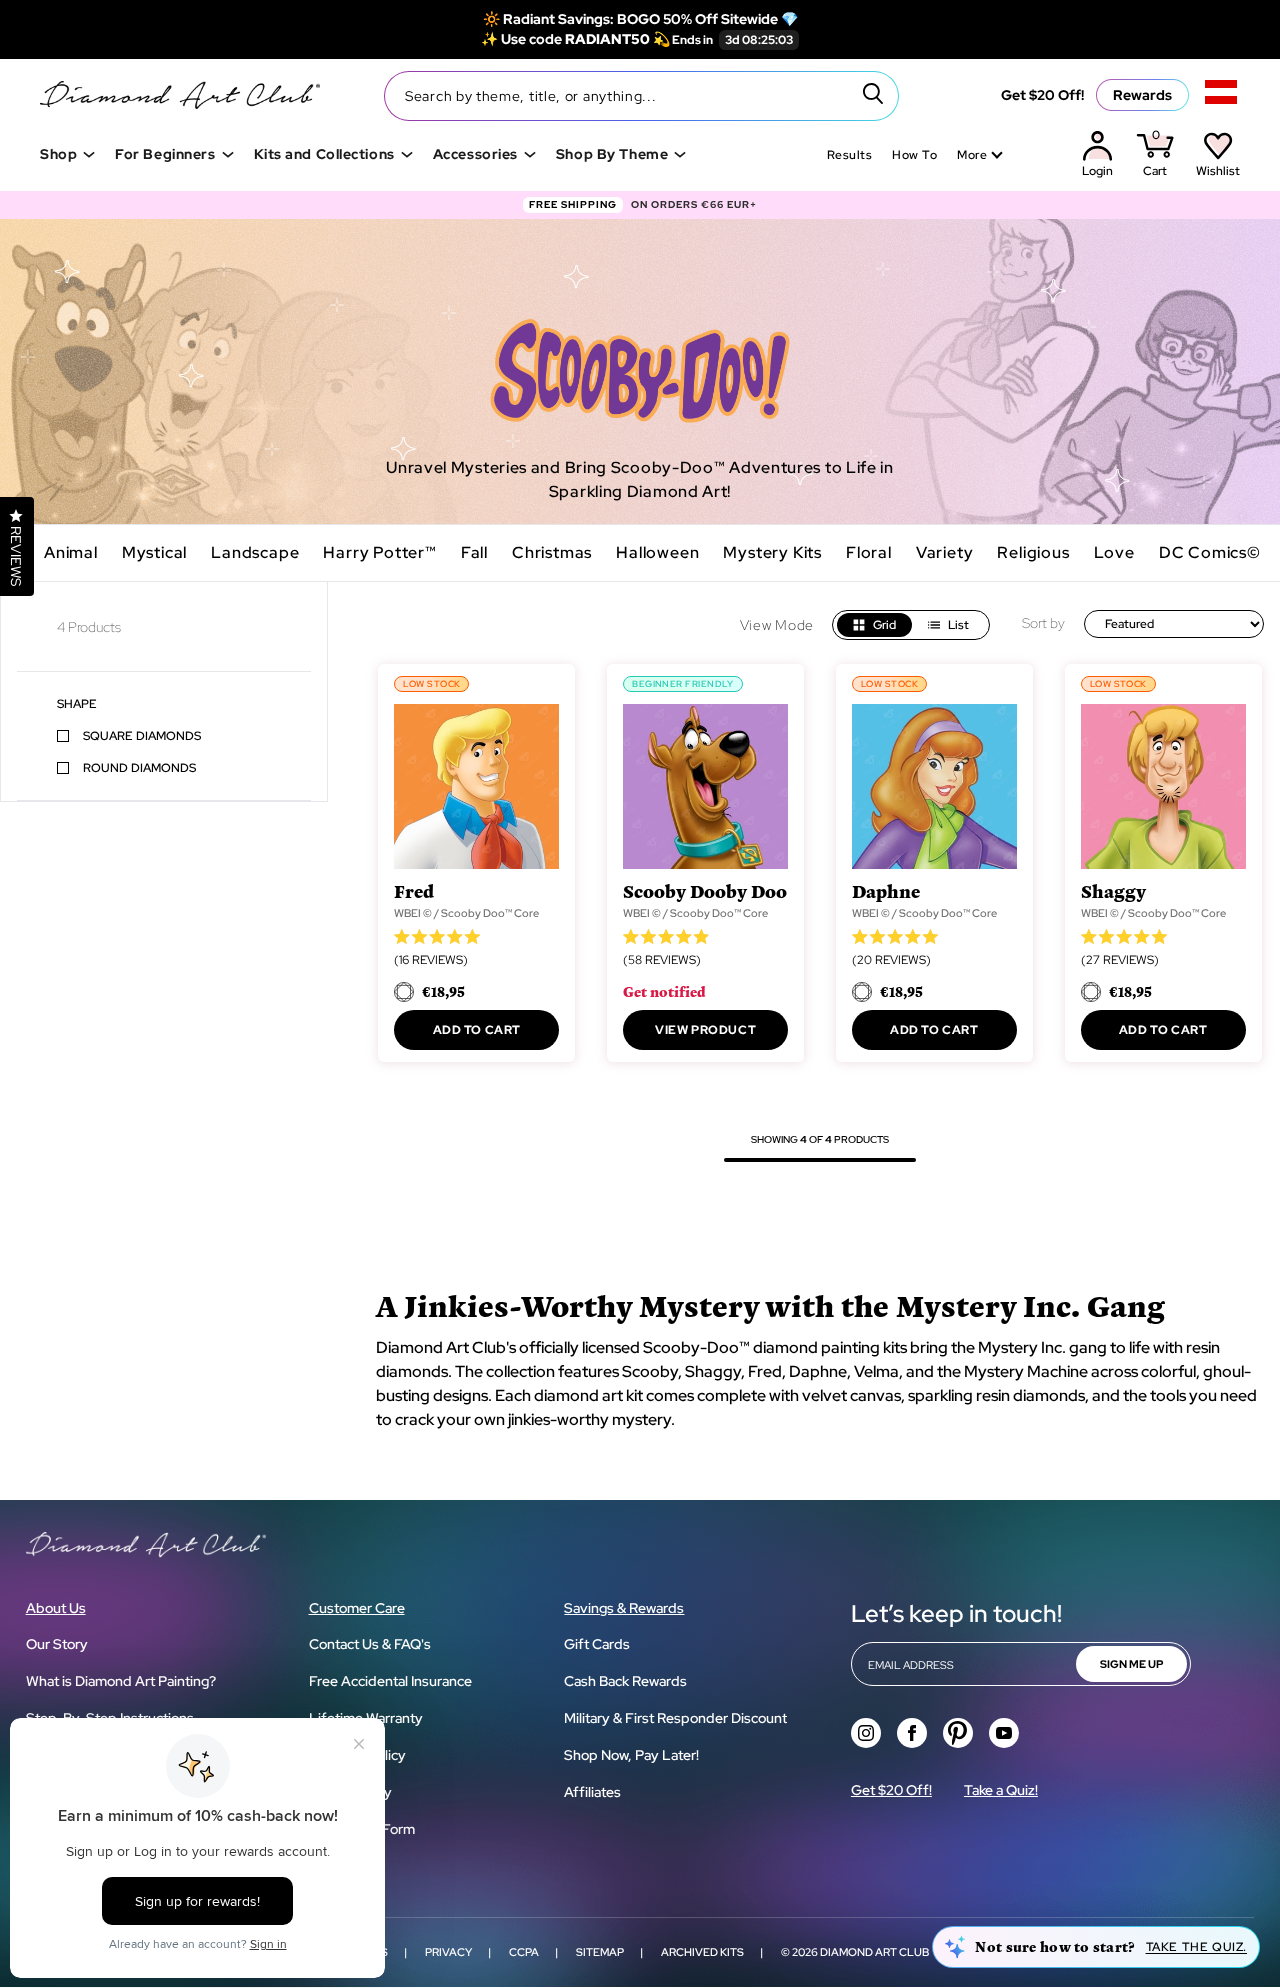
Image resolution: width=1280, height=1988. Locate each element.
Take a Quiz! (1001, 1790)
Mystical (154, 552)
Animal (71, 552)
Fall (474, 552)
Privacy (448, 1952)
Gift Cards (597, 1644)
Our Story (57, 1644)
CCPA (524, 1952)
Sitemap (600, 1952)
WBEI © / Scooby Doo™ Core (466, 913)
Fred (414, 890)
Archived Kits (702, 1952)
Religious (1033, 552)
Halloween (657, 552)
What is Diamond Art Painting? (121, 1681)
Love (1114, 552)
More (972, 155)
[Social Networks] (866, 1733)
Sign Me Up (1131, 1664)
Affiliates (592, 1792)
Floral (869, 552)
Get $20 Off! (1042, 95)
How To (914, 155)
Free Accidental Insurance (390, 1681)
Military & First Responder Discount (675, 1718)
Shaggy (1113, 890)
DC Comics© (1210, 552)
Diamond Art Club (874, 1952)
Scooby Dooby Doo (705, 890)
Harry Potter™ (379, 552)
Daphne (886, 890)
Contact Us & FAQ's (370, 1644)
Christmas (552, 552)
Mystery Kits (772, 552)
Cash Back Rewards (625, 1681)
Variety (945, 552)
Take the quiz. (1196, 1947)
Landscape (255, 552)
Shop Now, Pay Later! (631, 1755)
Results (849, 155)
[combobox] (641, 96)
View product (705, 1030)
